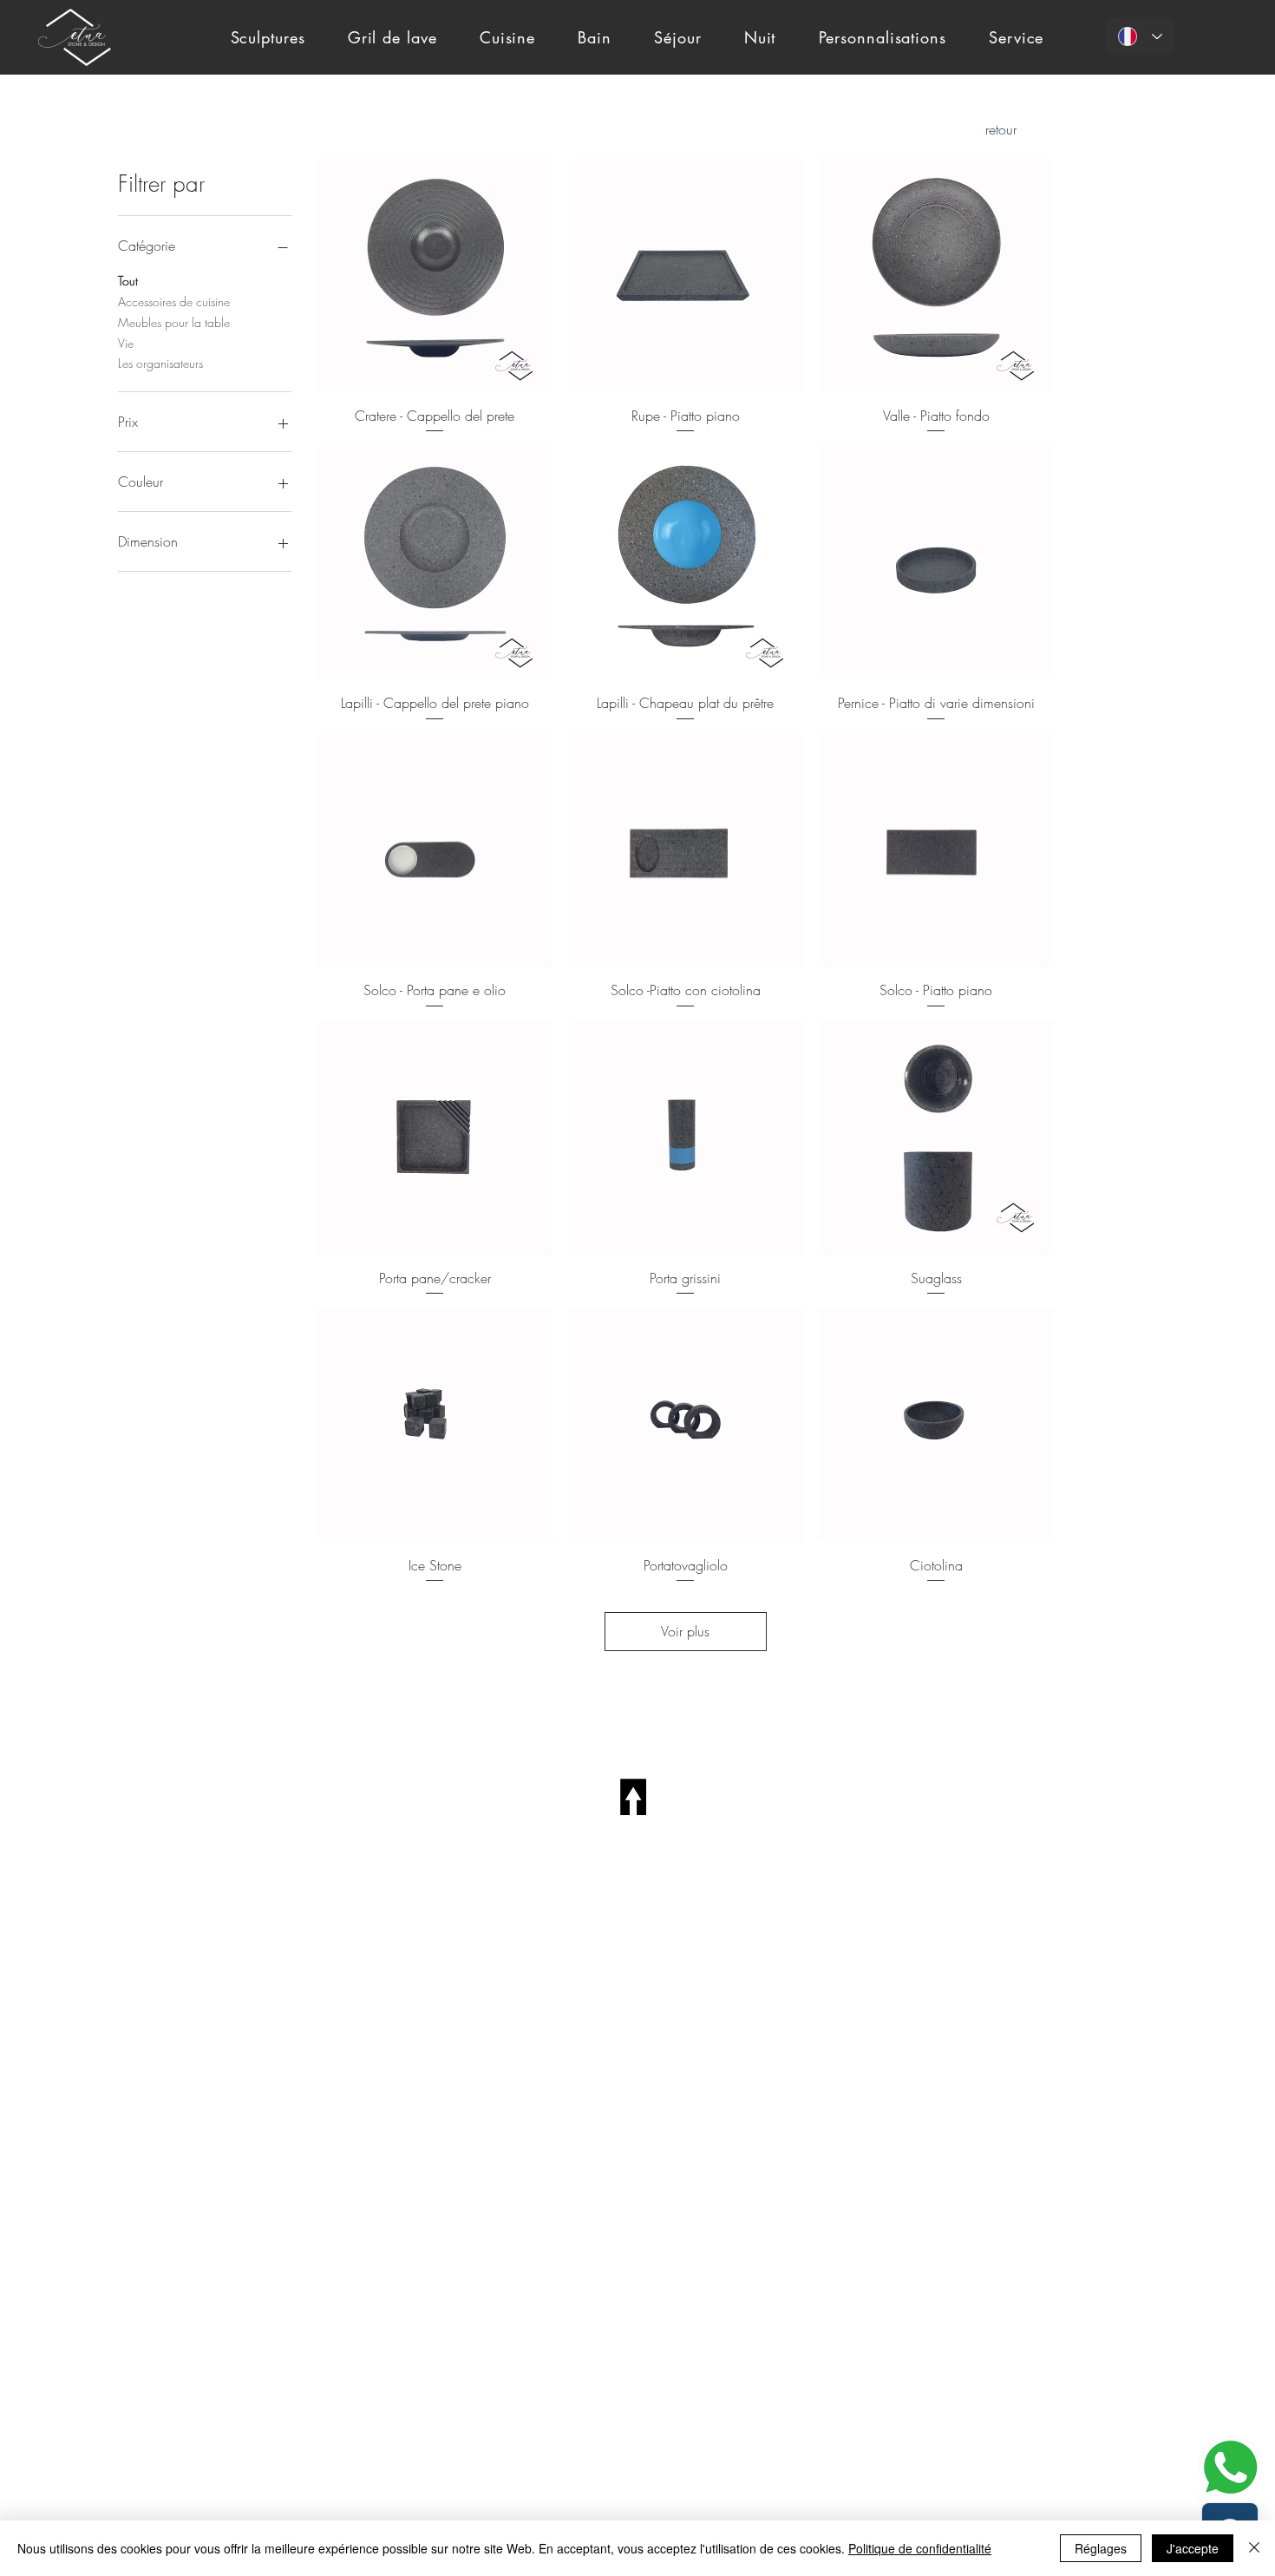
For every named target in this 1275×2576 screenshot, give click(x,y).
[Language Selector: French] (1140, 36)
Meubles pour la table (174, 322)
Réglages (1101, 2548)
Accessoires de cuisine (174, 302)
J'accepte (1193, 2548)
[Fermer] (1254, 2548)
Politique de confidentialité (920, 2548)
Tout (128, 281)
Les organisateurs (160, 363)
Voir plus (685, 1631)
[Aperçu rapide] (435, 275)
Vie (126, 343)
